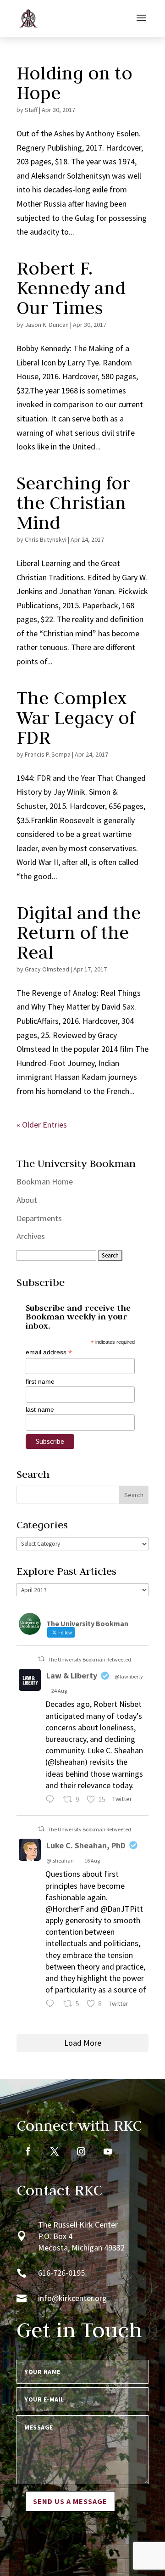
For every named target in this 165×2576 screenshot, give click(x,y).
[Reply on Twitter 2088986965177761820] (52, 2005)
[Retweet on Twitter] (41, 1659)
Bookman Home (45, 1181)
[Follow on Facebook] (28, 2151)
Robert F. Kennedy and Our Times (71, 288)
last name (40, 1409)
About (27, 1200)
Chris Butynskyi (46, 539)
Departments (39, 1218)
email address (49, 1352)
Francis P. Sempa (48, 754)
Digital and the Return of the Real (79, 932)
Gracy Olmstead (47, 969)
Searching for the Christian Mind (73, 503)
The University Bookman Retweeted (89, 1659)
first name (40, 1381)
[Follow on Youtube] (108, 2151)
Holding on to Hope (74, 83)
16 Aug (92, 1860)
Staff (31, 110)
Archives (31, 1236)
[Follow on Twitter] (55, 2151)
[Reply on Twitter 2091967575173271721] (52, 1800)
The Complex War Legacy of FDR (76, 718)
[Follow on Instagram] (81, 2151)
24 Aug (59, 1691)
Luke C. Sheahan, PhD (86, 1845)
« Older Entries (42, 1125)
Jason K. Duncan (47, 325)
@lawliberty (129, 1676)
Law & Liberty (72, 1675)
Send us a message (70, 2501)
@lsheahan (60, 1860)
